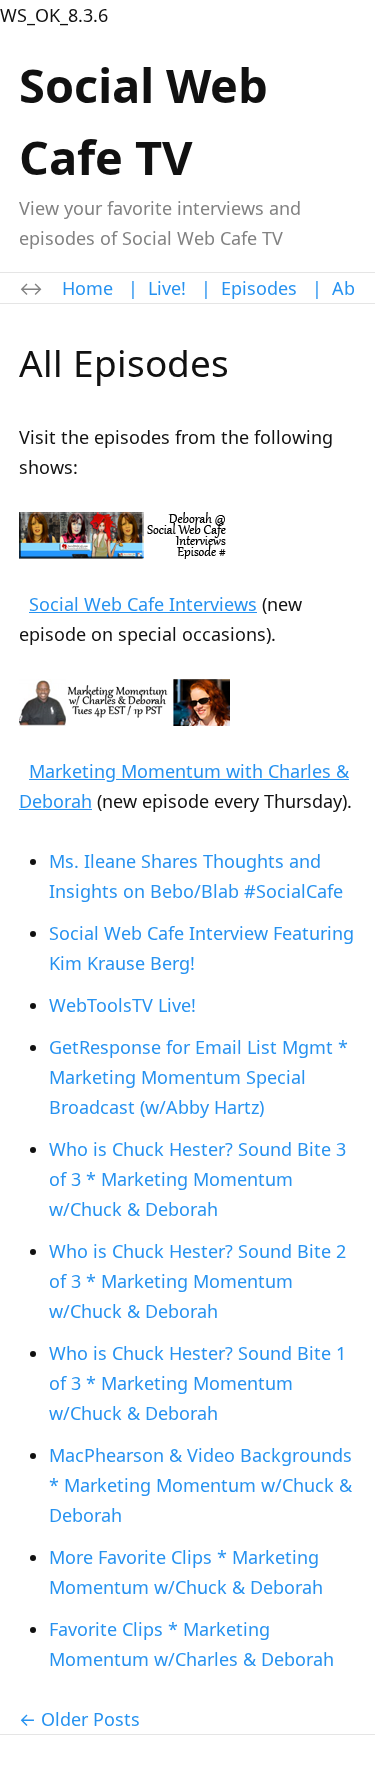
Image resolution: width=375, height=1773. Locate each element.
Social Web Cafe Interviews (143, 604)
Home (87, 288)
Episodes (259, 288)
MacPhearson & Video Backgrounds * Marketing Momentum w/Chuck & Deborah (200, 1485)
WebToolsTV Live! (122, 1005)
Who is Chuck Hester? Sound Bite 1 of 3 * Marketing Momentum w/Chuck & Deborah (197, 1383)
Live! (167, 288)
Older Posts (90, 1719)
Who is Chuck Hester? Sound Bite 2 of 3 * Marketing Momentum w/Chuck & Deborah (197, 1281)
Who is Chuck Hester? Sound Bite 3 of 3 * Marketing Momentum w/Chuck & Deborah (197, 1179)
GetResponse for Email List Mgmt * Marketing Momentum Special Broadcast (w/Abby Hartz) (198, 1077)
